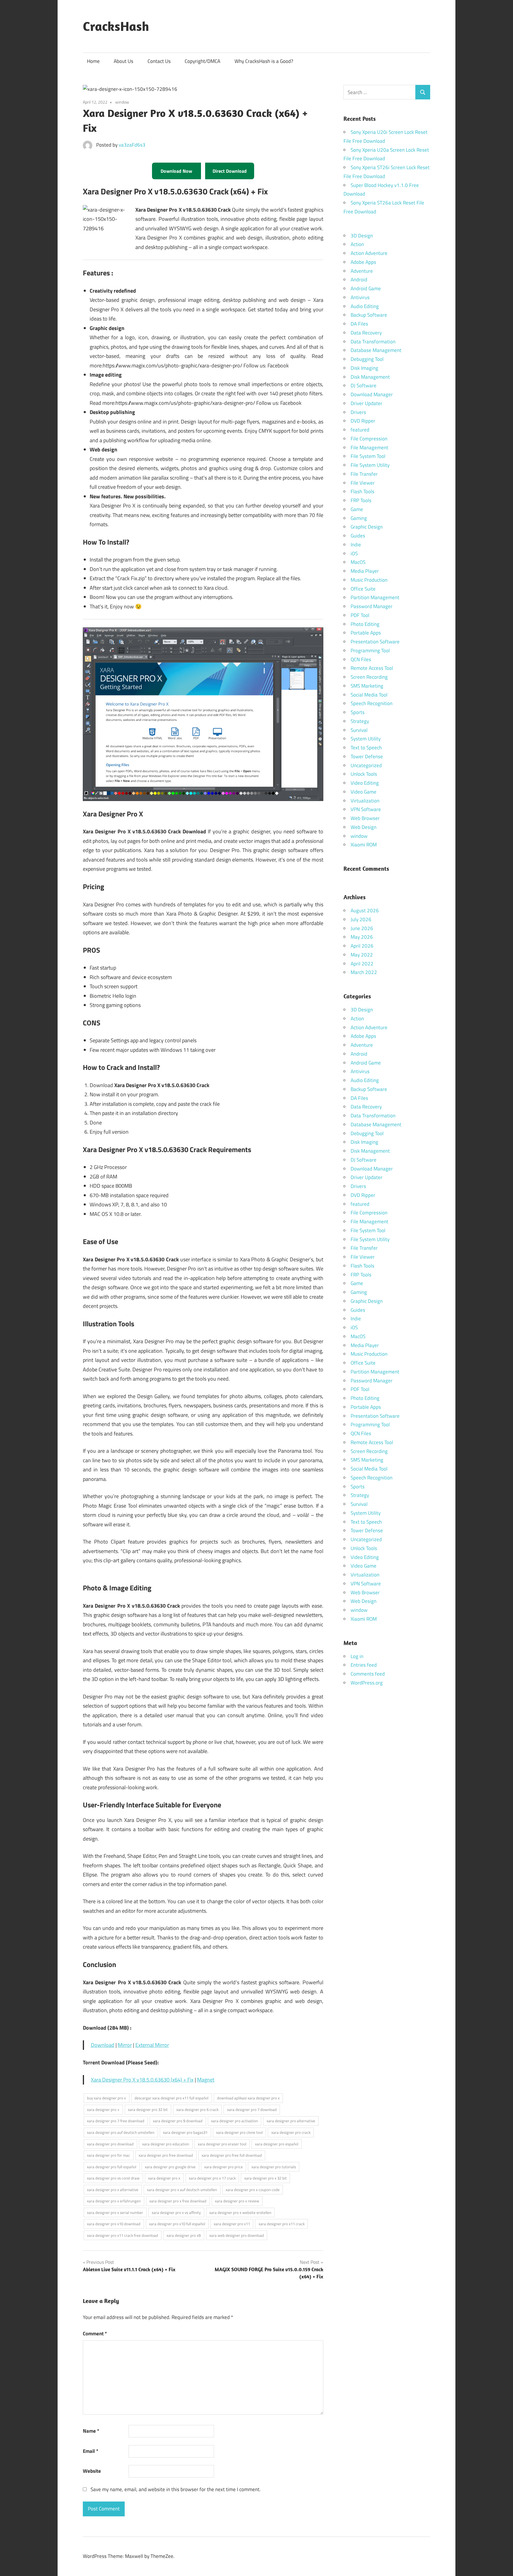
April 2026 (362, 946)
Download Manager (372, 394)
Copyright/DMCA (202, 61)
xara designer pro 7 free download (116, 2121)
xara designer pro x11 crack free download (122, 2235)
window (122, 102)
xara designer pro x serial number (115, 2212)
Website (92, 2471)
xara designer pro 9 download (178, 2121)
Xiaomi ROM (364, 845)
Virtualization (365, 801)
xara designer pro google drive (170, 2167)
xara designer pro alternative (291, 2121)
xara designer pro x (164, 2178)
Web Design (364, 827)
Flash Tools (362, 491)
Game (357, 509)
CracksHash (116, 26)
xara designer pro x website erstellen (240, 2212)
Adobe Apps (363, 262)
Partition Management (375, 597)
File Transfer (364, 474)
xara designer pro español (277, 2144)
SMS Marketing (367, 686)
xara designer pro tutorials (274, 2167)
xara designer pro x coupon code (253, 2190)
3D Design (362, 236)
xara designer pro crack (291, 2132)
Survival (359, 730)
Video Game (364, 792)
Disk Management (370, 377)
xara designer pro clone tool (239, 2132)
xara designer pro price (224, 2167)
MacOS (358, 562)
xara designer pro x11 (232, 2224)
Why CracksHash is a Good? (264, 61)
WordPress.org (367, 1683)
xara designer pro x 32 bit (266, 2178)
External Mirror (152, 2045)
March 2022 (364, 972)
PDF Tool (360, 615)
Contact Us (159, 61)
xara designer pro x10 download (114, 2224)
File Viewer (363, 483)
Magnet (206, 2080)
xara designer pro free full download (232, 2155)
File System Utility (370, 465)
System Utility (366, 739)
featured (360, 430)
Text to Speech (366, 748)
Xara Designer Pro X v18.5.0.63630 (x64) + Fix (142, 2080)
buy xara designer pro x (106, 2098)
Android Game (366, 288)
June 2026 (362, 928)
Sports (358, 712)
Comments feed (368, 1674)
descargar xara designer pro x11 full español (171, 2098)
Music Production (369, 580)
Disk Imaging (364, 368)
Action (357, 244)
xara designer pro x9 (184, 2235)
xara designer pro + (103, 2109)
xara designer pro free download (166, 2155)
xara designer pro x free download (178, 2201)
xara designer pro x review (237, 2201)
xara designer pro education (166, 2144)
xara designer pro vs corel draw (113, 2178)
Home (93, 61)
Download (103, 2045)
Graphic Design (367, 527)
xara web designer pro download (237, 2235)
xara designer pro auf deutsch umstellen (121, 2132)
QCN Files (361, 659)
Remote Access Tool (372, 668)
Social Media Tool (369, 695)
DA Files (359, 324)
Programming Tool (370, 651)
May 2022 (362, 955)
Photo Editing (365, 624)
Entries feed (364, 1665)
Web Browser (365, 818)
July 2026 (361, 919)
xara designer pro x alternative (113, 2190)
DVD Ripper (363, 421)
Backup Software (369, 315)
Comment (95, 2334)
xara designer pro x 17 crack (212, 2178)
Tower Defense (367, 756)
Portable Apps (366, 633)
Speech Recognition (372, 703)
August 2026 (365, 911)
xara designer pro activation (235, 2121)
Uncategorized (366, 765)
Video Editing (365, 783)
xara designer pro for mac (109, 2155)
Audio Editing (365, 306)
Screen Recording (369, 677)
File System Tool (368, 456)
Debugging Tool (367, 359)
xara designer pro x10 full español (177, 2224)
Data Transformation (373, 342)
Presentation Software (375, 642)
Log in (357, 1656)
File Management (369, 448)
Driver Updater (366, 403)
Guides (358, 536)
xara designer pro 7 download (252, 2109)
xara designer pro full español (112, 2167)
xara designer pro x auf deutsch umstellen (182, 2190)
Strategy (360, 721)
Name (91, 2431)
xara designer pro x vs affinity (176, 2212)
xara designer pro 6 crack (197, 2109)
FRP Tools (361, 500)
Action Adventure (369, 253)
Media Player (365, 571)
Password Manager (372, 606)
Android (359, 280)
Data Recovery (366, 333)
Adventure (362, 271)
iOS (354, 553)
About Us (123, 61)
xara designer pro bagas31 (185, 2132)
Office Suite (363, 589)
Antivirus (360, 297)
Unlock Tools (364, 774)
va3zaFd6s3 (132, 145)
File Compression (369, 439)
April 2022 (362, 964)
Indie (356, 545)
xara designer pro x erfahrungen (114, 2201)
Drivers (358, 412)
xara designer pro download (110, 2144)
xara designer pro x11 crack (282, 2224)
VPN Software (366, 809)
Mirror (125, 2045)
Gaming (359, 518)
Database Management (376, 350)
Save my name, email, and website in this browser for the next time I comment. (176, 2489)
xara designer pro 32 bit (148, 2109)
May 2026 (362, 937)
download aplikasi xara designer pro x (248, 2098)
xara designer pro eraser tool (222, 2144)
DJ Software (364, 386)
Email (91, 2451)
